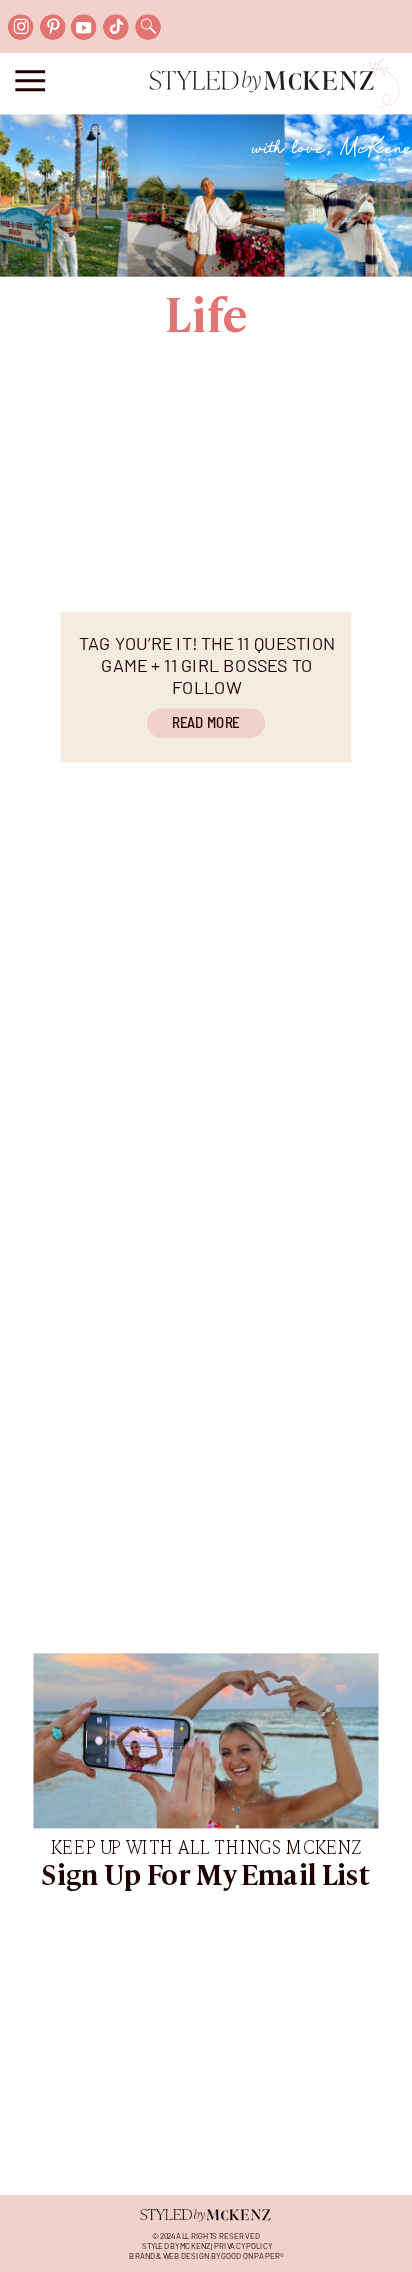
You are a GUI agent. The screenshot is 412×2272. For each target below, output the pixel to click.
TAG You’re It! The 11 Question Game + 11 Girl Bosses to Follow (207, 664)
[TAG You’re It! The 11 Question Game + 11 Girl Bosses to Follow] (206, 507)
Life (205, 319)
